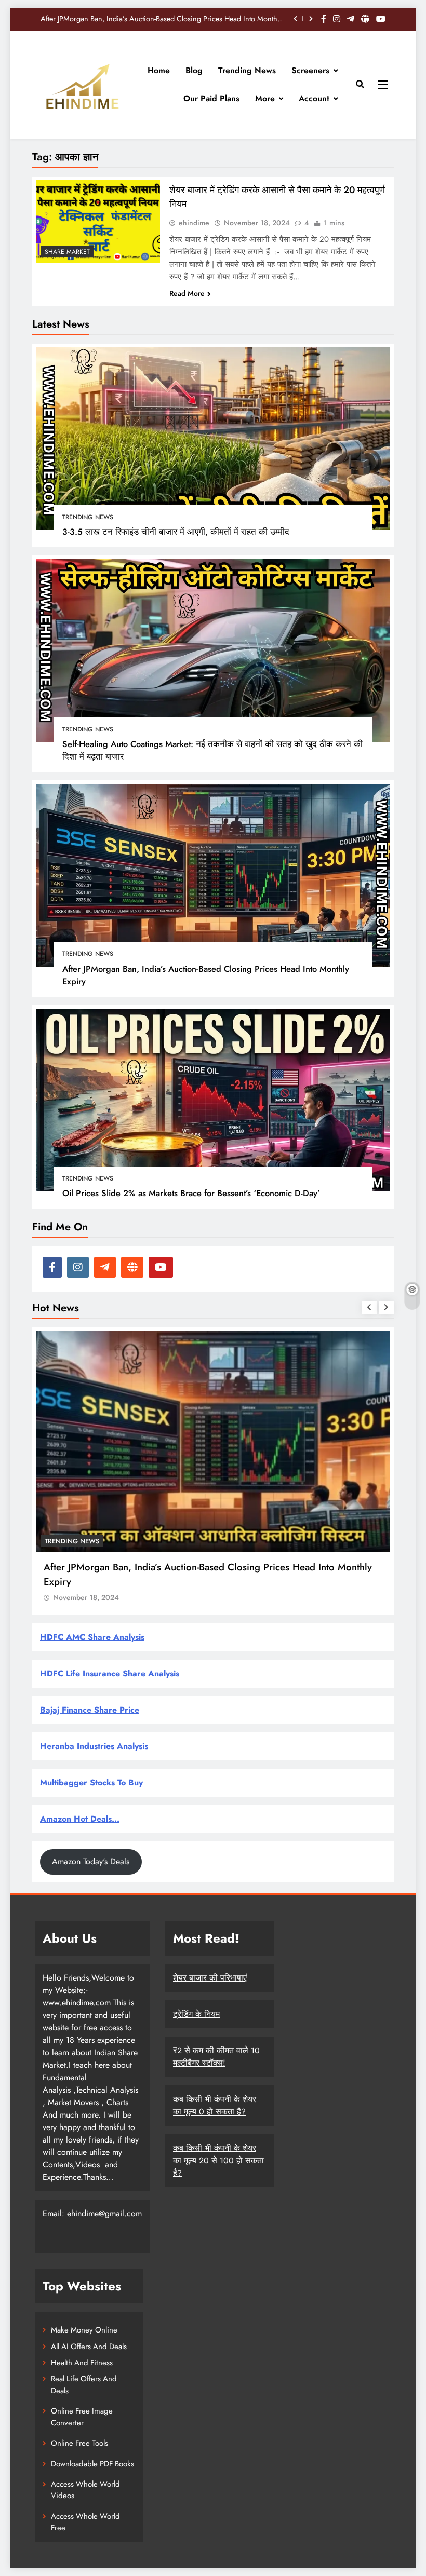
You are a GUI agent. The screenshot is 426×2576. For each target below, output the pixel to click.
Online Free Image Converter (82, 2417)
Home (159, 70)
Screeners (310, 70)
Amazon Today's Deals (91, 1861)
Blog (194, 70)
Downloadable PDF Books (92, 2464)
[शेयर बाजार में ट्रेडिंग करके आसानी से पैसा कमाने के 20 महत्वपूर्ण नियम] (98, 221)
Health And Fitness (82, 2363)
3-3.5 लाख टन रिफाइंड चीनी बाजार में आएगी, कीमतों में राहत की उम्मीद (176, 532)
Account (314, 98)
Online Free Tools (79, 2443)
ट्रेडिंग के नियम (196, 2014)
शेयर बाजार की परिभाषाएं (210, 1978)
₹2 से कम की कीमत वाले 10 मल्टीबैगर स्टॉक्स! (216, 2057)
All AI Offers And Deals (89, 2347)
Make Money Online (84, 2330)
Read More (187, 293)
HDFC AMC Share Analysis (92, 1637)
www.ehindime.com (77, 2003)
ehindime (194, 223)
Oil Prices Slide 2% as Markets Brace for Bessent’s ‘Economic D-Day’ (175, 19)
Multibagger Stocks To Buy (91, 1782)
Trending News (247, 70)
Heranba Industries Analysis (94, 1746)
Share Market (67, 252)
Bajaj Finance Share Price (90, 1710)
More (265, 98)
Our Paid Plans (211, 98)
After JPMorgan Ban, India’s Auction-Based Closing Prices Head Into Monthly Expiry (206, 975)
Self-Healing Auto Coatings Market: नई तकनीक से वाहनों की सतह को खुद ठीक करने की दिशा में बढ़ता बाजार (212, 750)
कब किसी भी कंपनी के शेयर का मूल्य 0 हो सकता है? (215, 2105)
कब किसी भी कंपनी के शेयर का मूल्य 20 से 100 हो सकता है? (218, 2160)
